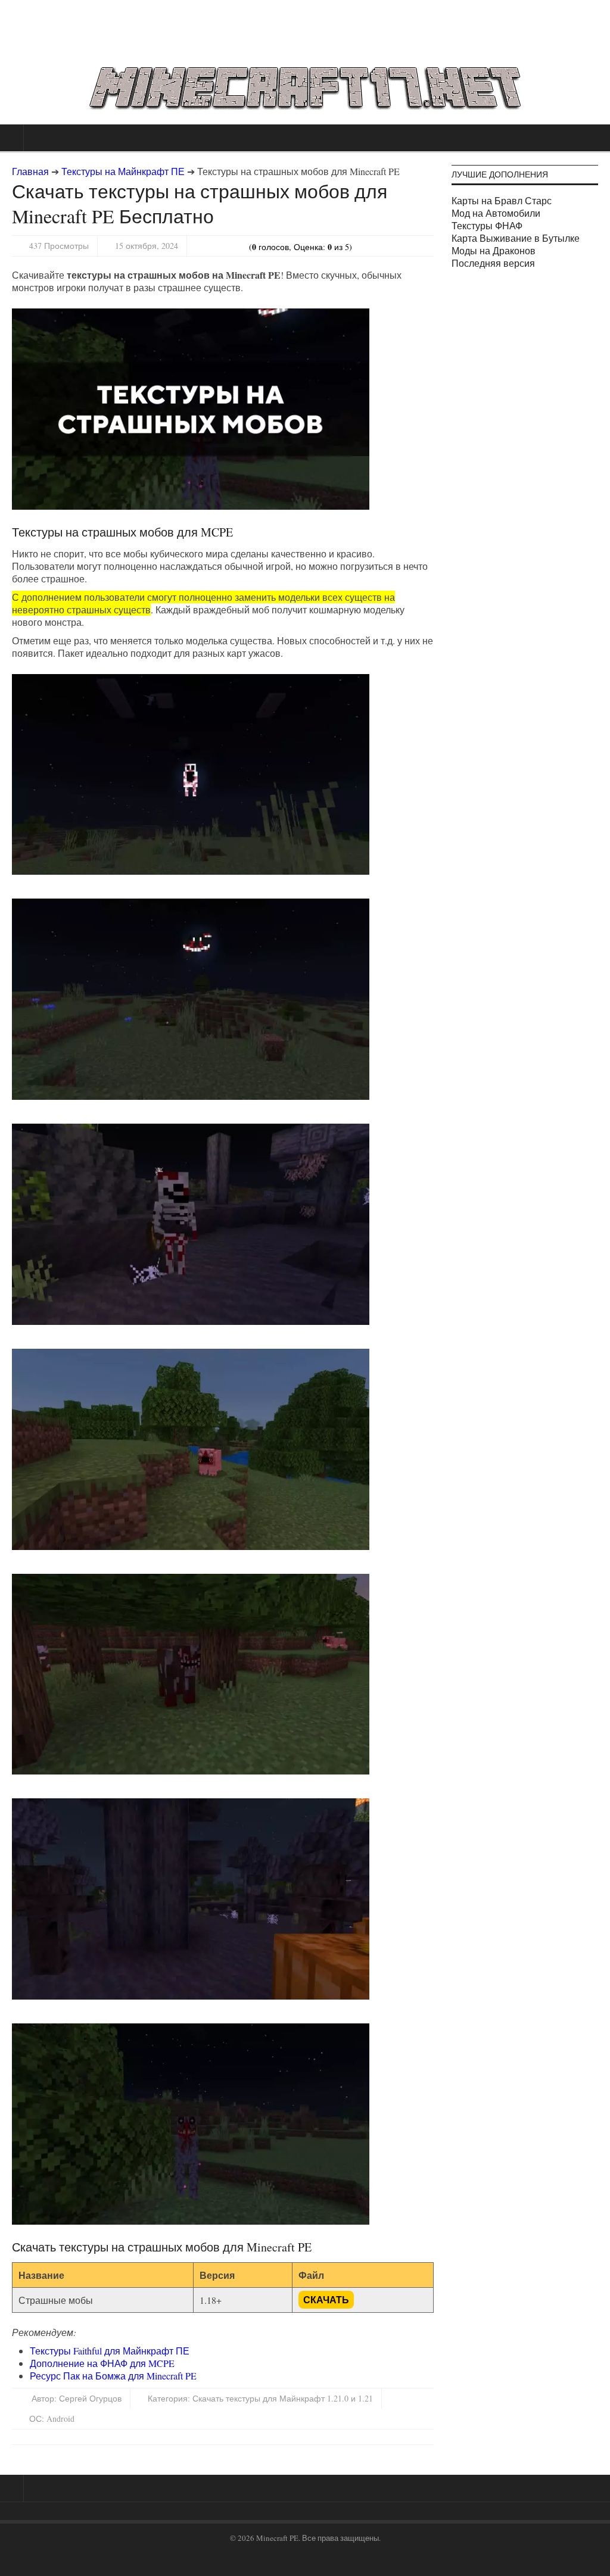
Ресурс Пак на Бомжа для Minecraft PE (113, 2376)
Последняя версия (493, 263)
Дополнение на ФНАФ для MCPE (102, 2363)
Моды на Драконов (494, 250)
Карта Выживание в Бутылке (516, 238)
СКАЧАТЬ (326, 2300)
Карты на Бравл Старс (502, 200)
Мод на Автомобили (496, 213)
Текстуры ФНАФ (487, 225)
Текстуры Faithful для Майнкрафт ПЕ (110, 2351)
